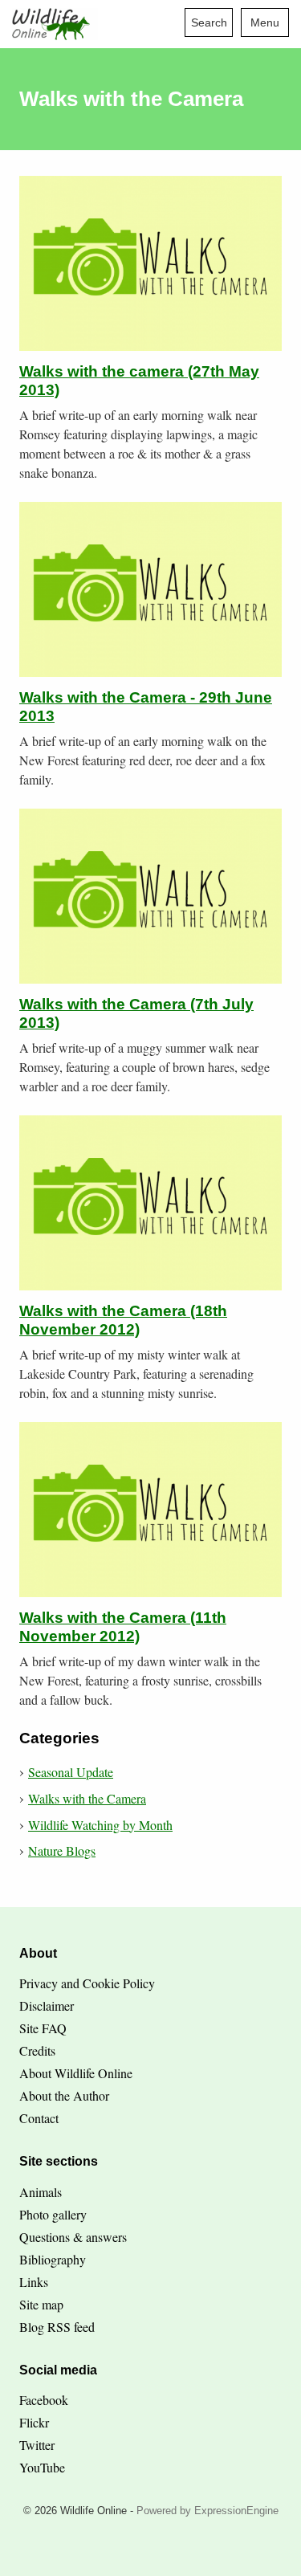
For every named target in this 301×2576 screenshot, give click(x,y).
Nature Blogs (62, 1850)
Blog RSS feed (57, 2327)
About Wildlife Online (76, 2073)
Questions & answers (73, 2237)
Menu (265, 22)
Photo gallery (53, 2214)
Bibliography (53, 2259)
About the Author (64, 2095)
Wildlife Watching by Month (100, 1825)
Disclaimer (47, 2005)
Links (34, 2282)
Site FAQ (43, 2028)
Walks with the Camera (87, 1798)
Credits (37, 2050)
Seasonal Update (71, 1772)
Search (209, 22)
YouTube (42, 2467)
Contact (39, 2118)
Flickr (34, 2422)
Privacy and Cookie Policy (87, 1983)
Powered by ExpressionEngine (207, 2511)
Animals (41, 2192)
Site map (41, 2304)
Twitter (37, 2445)
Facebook (44, 2400)
